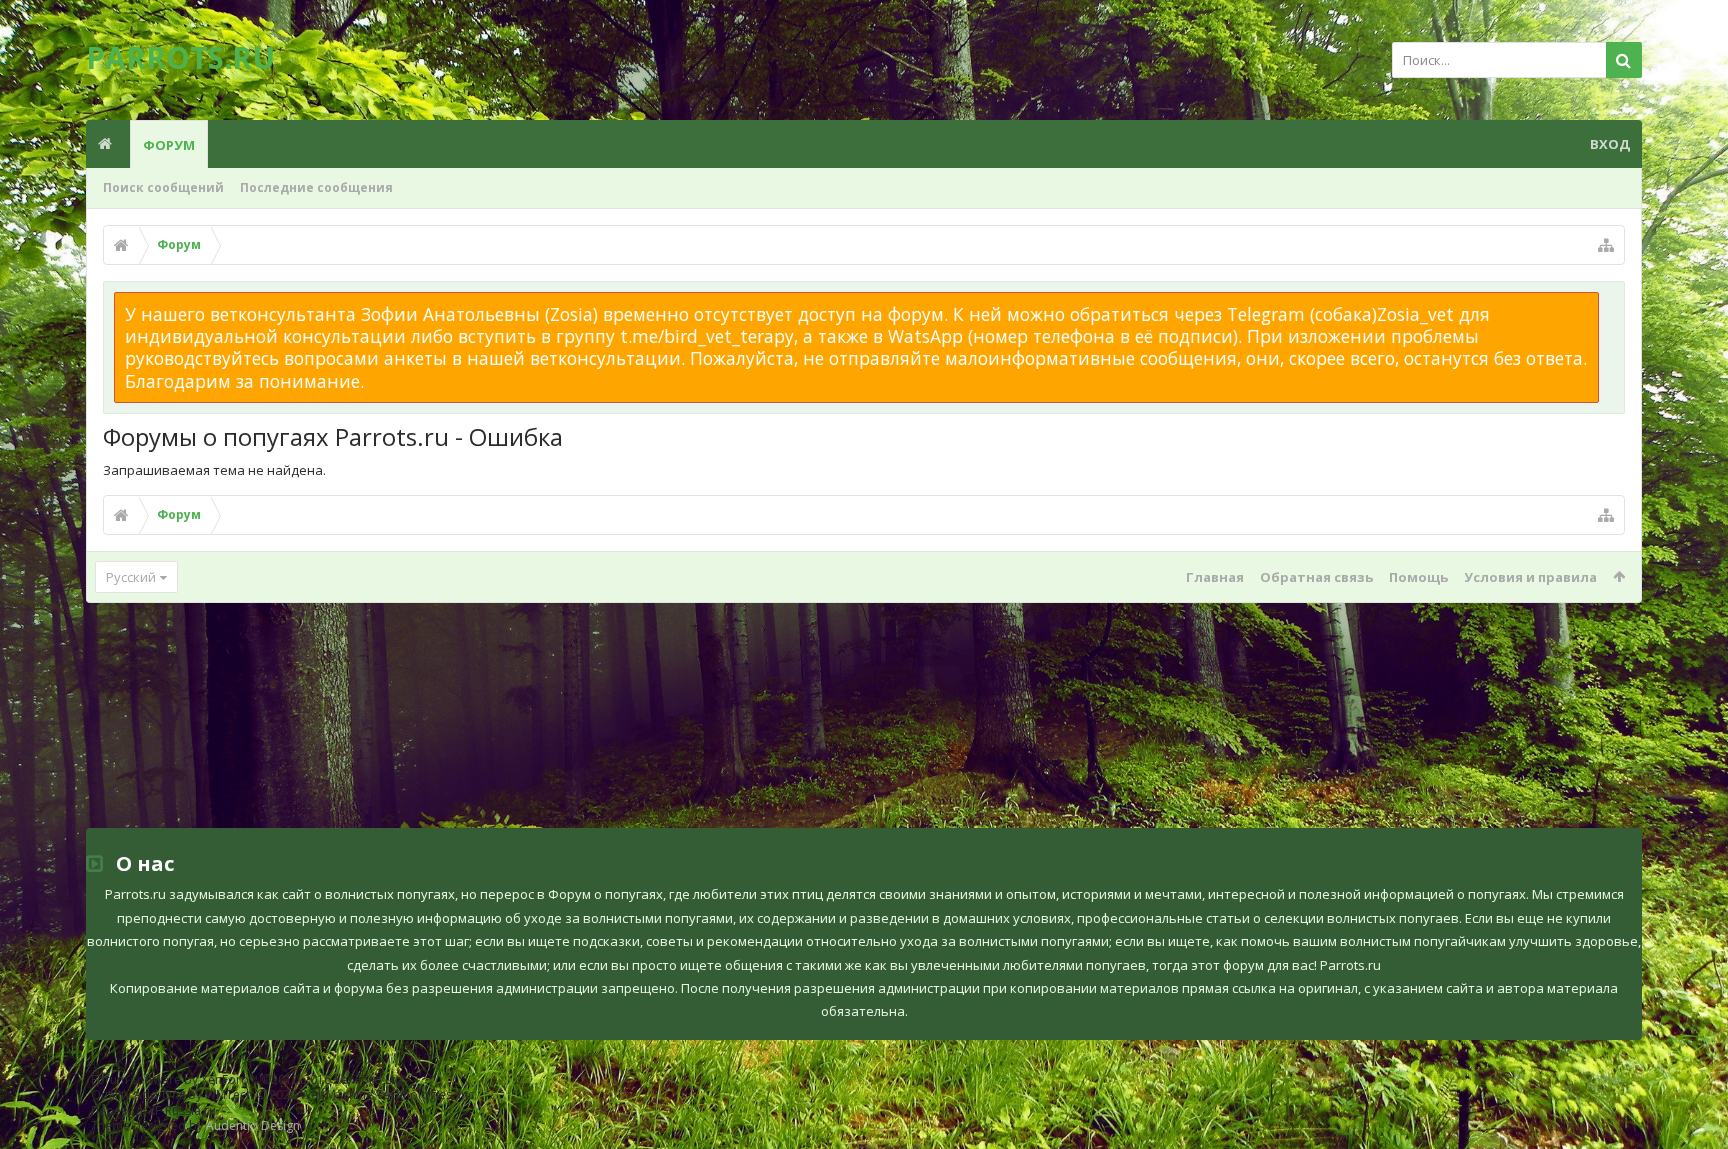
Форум (169, 145)
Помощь (1418, 577)
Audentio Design (253, 1125)
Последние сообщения (316, 187)
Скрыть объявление (1611, 302)
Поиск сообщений (163, 187)
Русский (131, 577)
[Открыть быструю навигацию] (1606, 245)
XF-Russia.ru (182, 1110)
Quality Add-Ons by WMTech (284, 1094)
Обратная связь (1316, 577)
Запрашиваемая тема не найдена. (214, 470)
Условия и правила (1530, 577)
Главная (1215, 577)
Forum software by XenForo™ (248, 1079)
